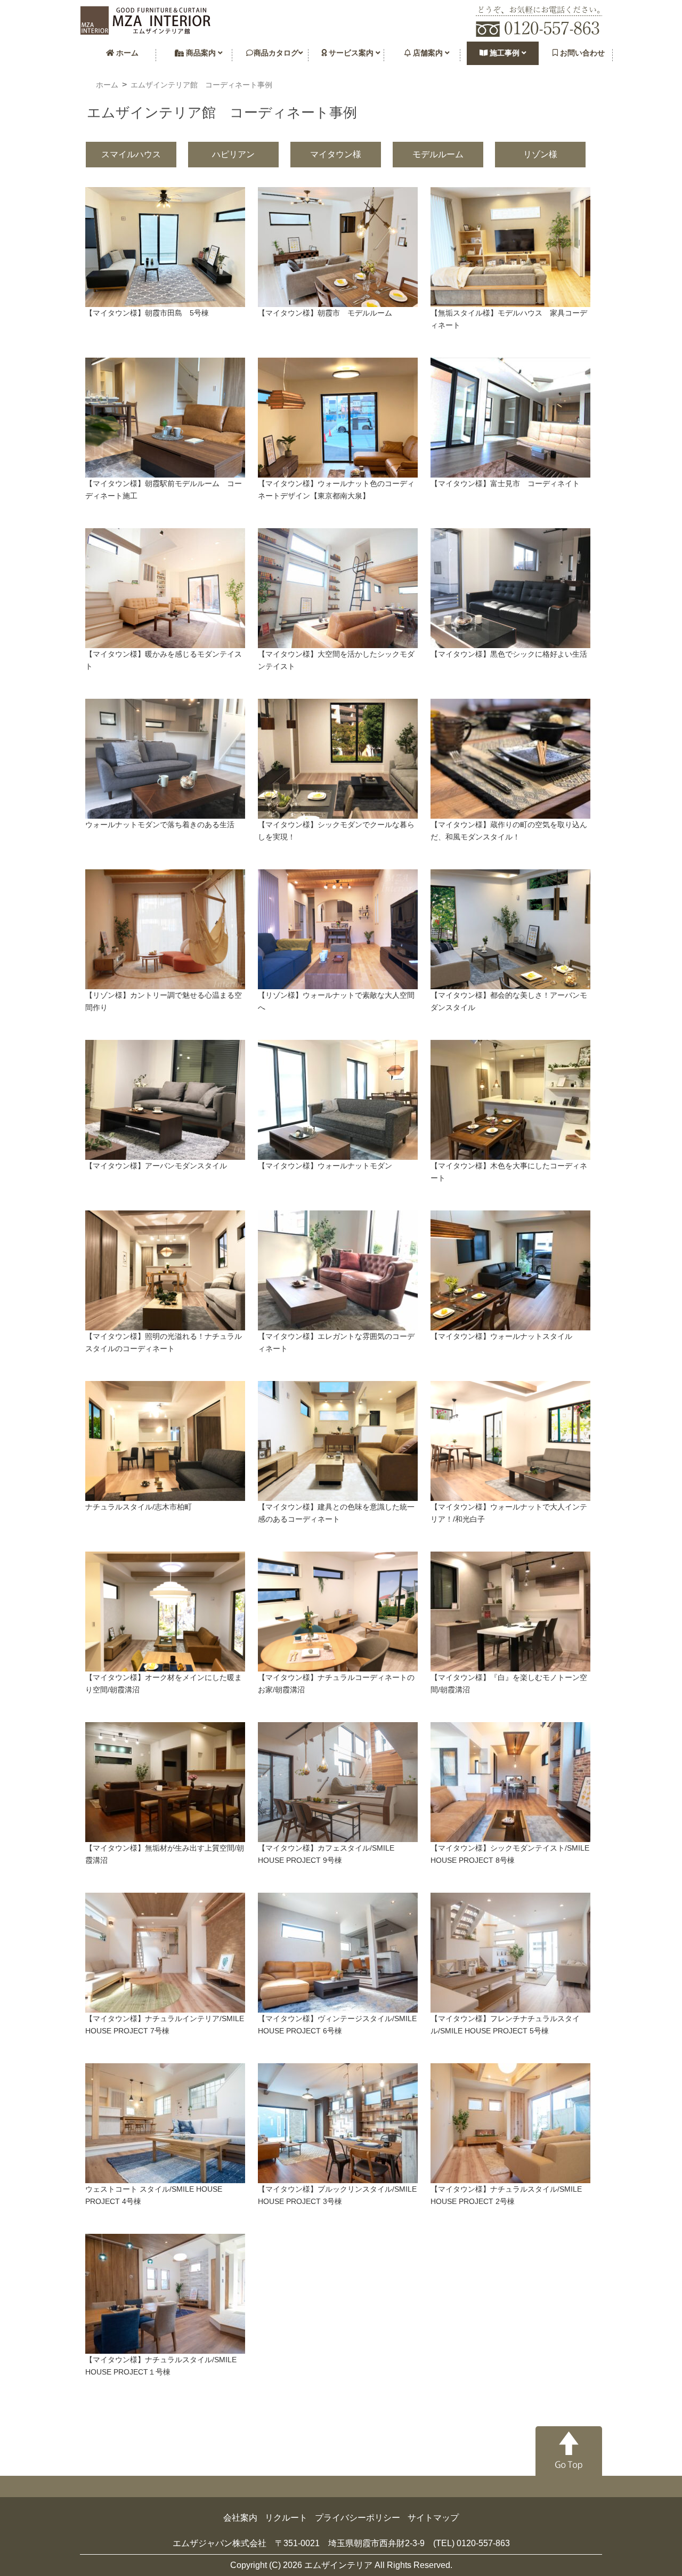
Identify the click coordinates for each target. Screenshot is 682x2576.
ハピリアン (233, 154)
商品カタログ (276, 53)
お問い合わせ (581, 53)
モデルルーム (438, 154)
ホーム (126, 53)
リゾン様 (540, 154)
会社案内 (240, 2518)
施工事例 (505, 53)
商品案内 (201, 53)
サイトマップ (433, 2518)
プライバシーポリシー (358, 2518)
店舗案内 (428, 53)
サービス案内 (351, 53)
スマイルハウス (131, 154)
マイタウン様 (336, 154)
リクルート (286, 2518)
